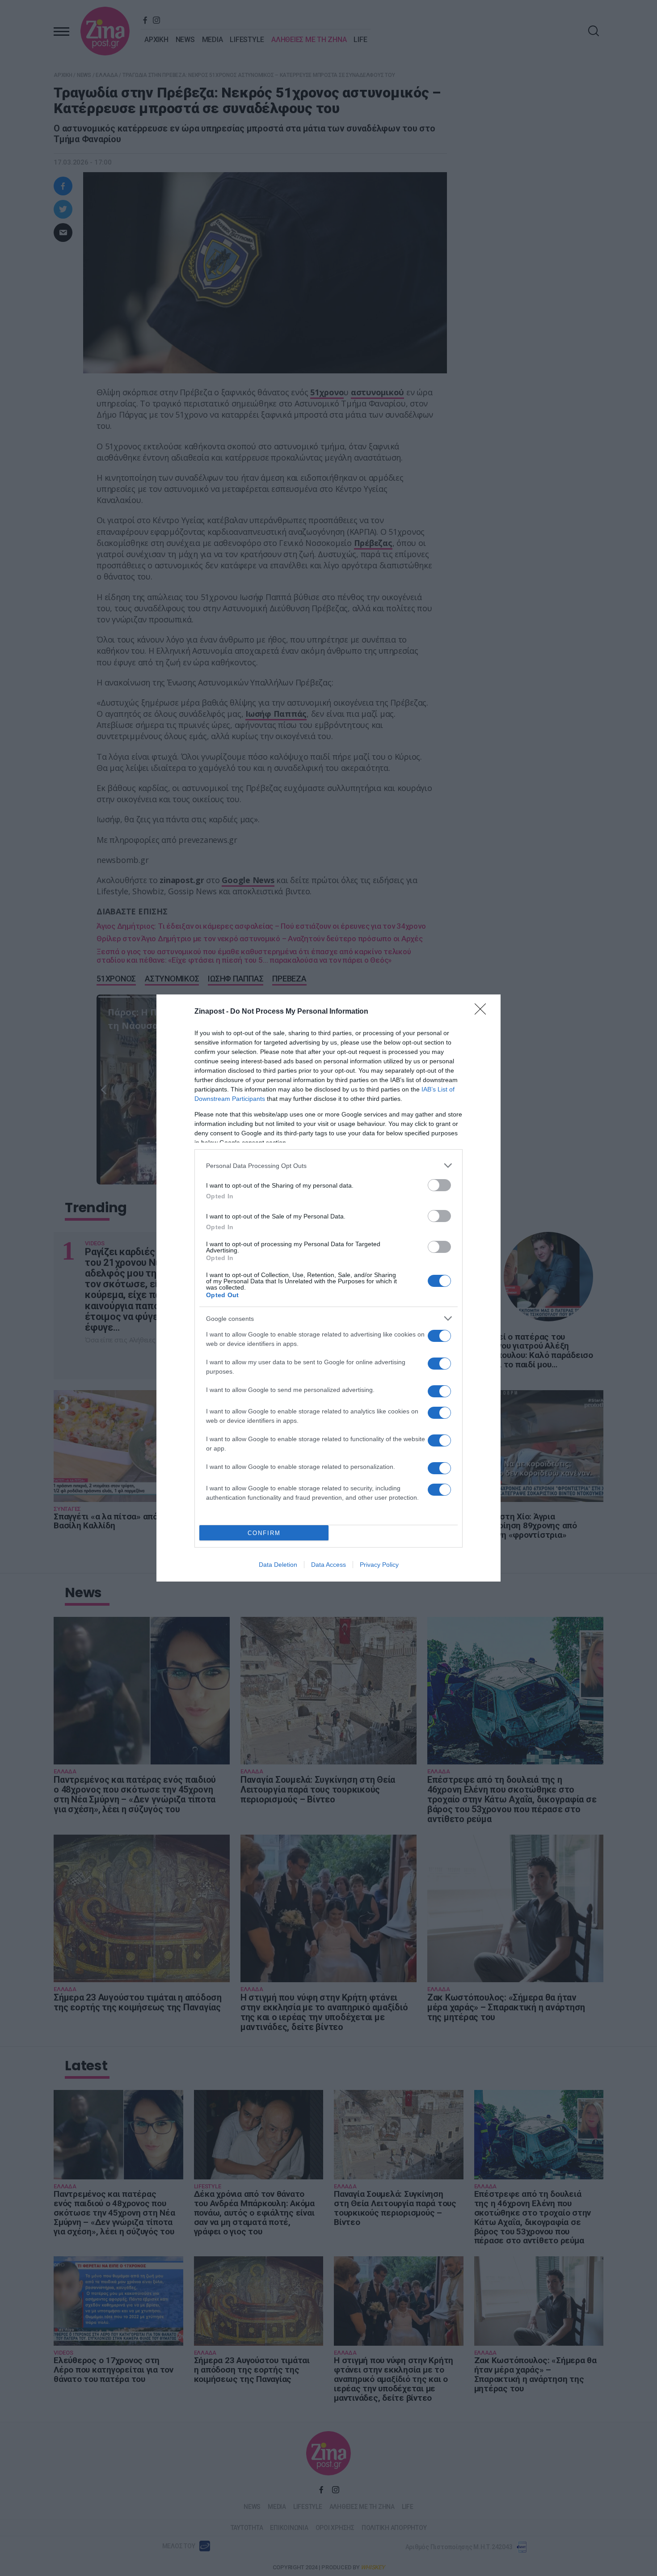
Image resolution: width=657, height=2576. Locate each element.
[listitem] (328, 1165)
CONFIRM (264, 1533)
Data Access (328, 1565)
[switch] (439, 1185)
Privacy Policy (379, 1565)
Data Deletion (278, 1565)
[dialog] (328, 1288)
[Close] (483, 1012)
